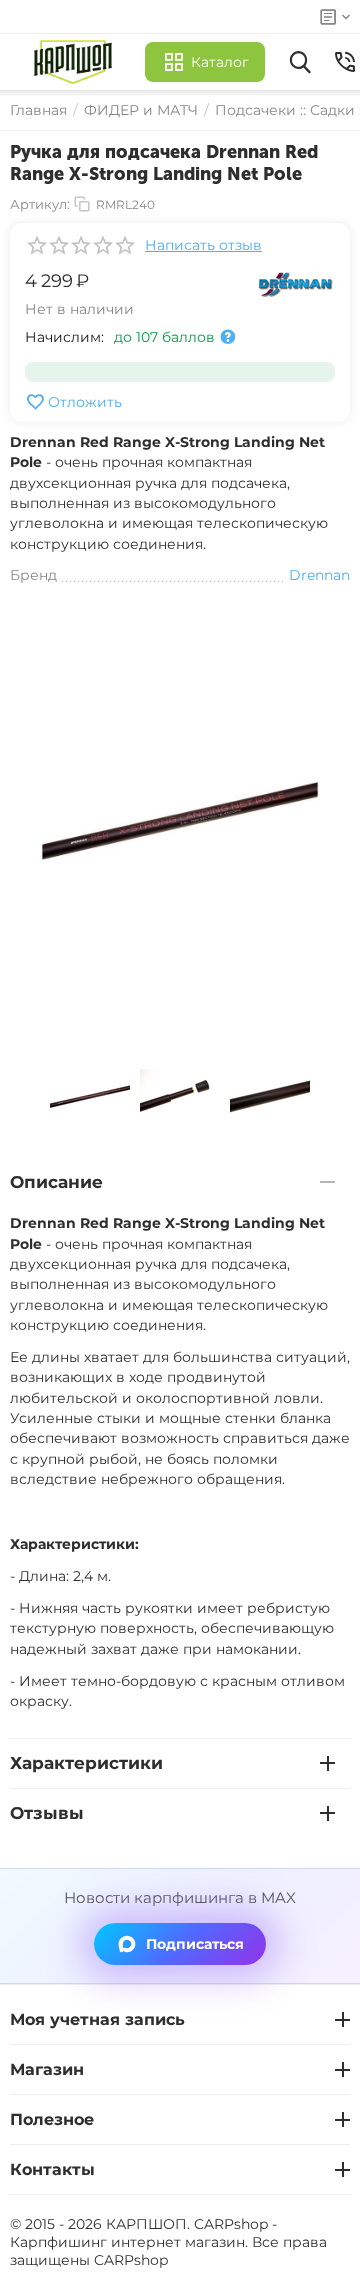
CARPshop (131, 2260)
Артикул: (40, 204)
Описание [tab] (56, 1182)
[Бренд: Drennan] (295, 283)
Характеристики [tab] (86, 1763)
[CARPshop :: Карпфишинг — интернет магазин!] (77, 62)
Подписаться (195, 1944)
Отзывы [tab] (47, 1813)
